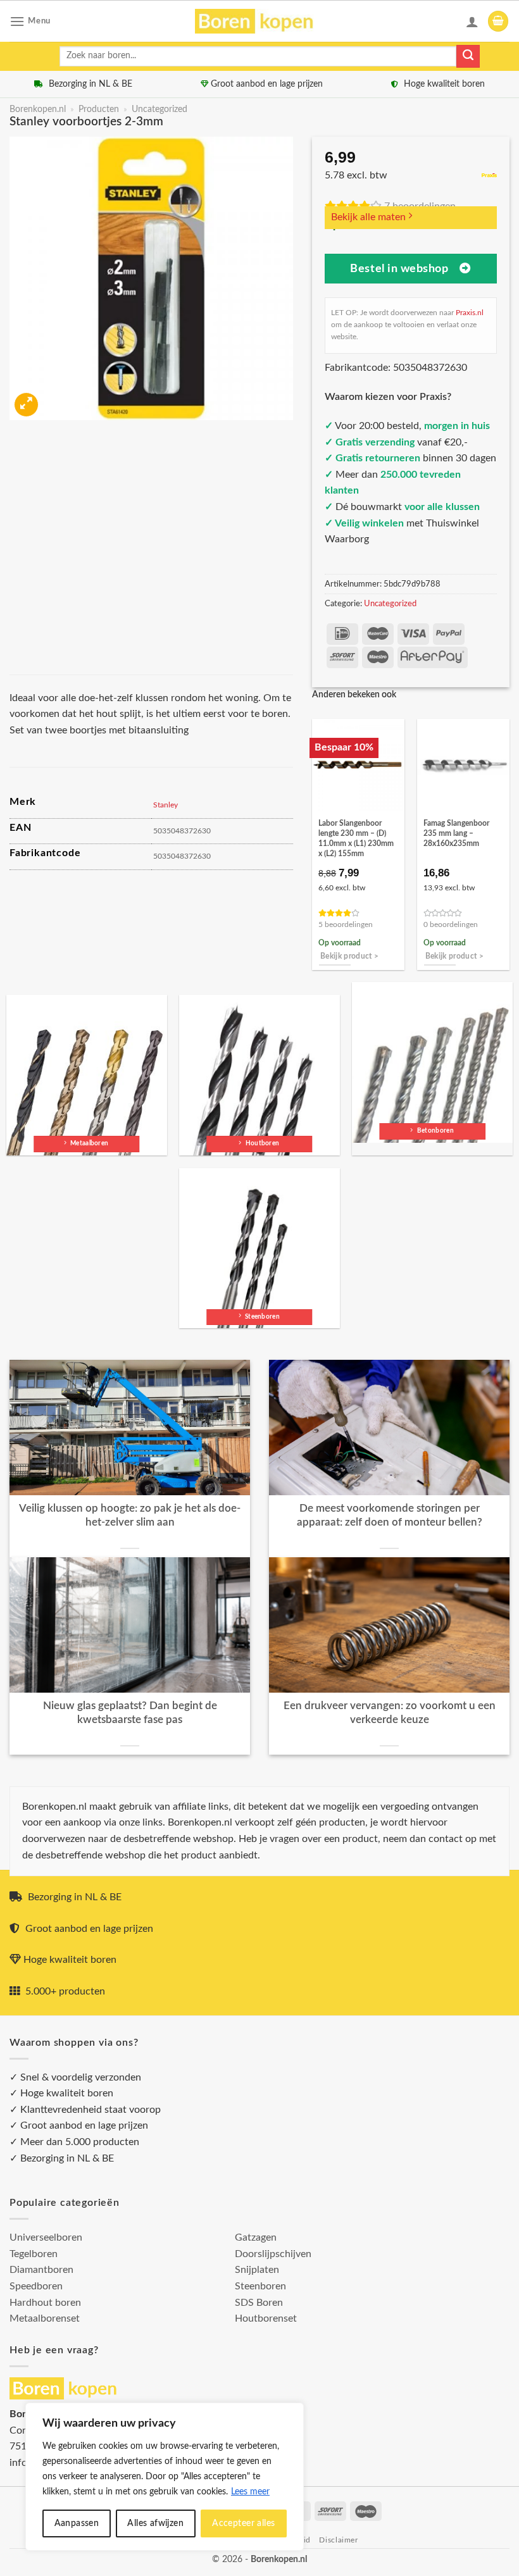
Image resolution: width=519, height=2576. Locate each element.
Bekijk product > (350, 956)
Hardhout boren (45, 2303)
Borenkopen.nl (38, 109)
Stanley (166, 805)
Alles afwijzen (155, 2523)
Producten (99, 109)
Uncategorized (159, 109)
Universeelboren (46, 2237)
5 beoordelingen (346, 925)
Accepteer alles (243, 2523)
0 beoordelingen (451, 925)
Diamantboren (41, 2270)
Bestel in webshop (399, 269)
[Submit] (468, 56)
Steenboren (260, 2286)
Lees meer (250, 2492)
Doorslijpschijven (273, 2254)
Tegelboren (34, 2254)
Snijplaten (257, 2270)
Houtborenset (266, 2318)
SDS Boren (259, 2303)
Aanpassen (77, 2523)
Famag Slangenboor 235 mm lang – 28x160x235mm (456, 833)
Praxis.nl (470, 313)
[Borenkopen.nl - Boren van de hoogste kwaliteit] (260, 21)
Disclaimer (338, 2540)
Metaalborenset (45, 2318)
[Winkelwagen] (498, 21)
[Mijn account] (472, 22)
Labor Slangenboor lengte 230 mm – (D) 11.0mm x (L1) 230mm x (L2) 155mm (356, 838)
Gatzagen (256, 2237)
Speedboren (36, 2286)
